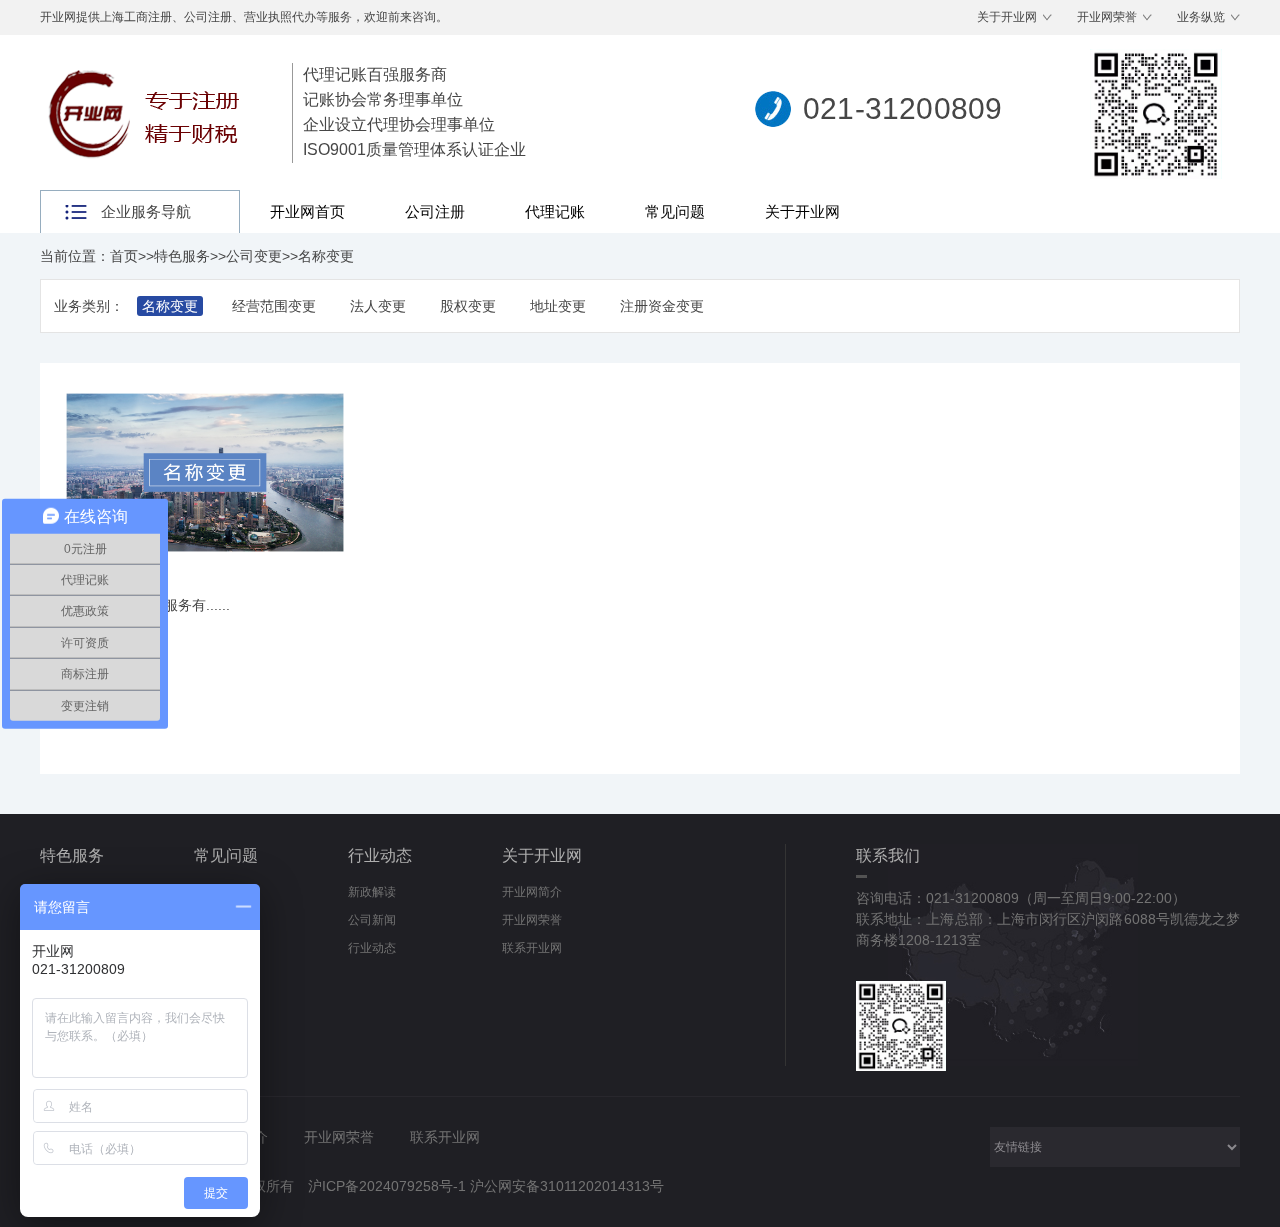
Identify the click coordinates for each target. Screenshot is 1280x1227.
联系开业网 (532, 948)
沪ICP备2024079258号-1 (387, 1186)
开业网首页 (307, 211)
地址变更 (558, 306)
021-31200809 (902, 108)
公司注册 (435, 211)
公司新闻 (372, 920)
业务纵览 (1201, 17)
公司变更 (254, 256)
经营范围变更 (274, 306)
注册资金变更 (662, 306)
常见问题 (675, 211)
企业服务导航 (146, 211)
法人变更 (378, 306)
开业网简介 (532, 892)
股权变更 (468, 306)
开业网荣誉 (1107, 17)
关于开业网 (1007, 17)
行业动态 (380, 855)
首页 (124, 256)
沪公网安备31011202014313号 (567, 1186)
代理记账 (555, 211)
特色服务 (182, 256)
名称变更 (326, 256)
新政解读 (372, 892)
